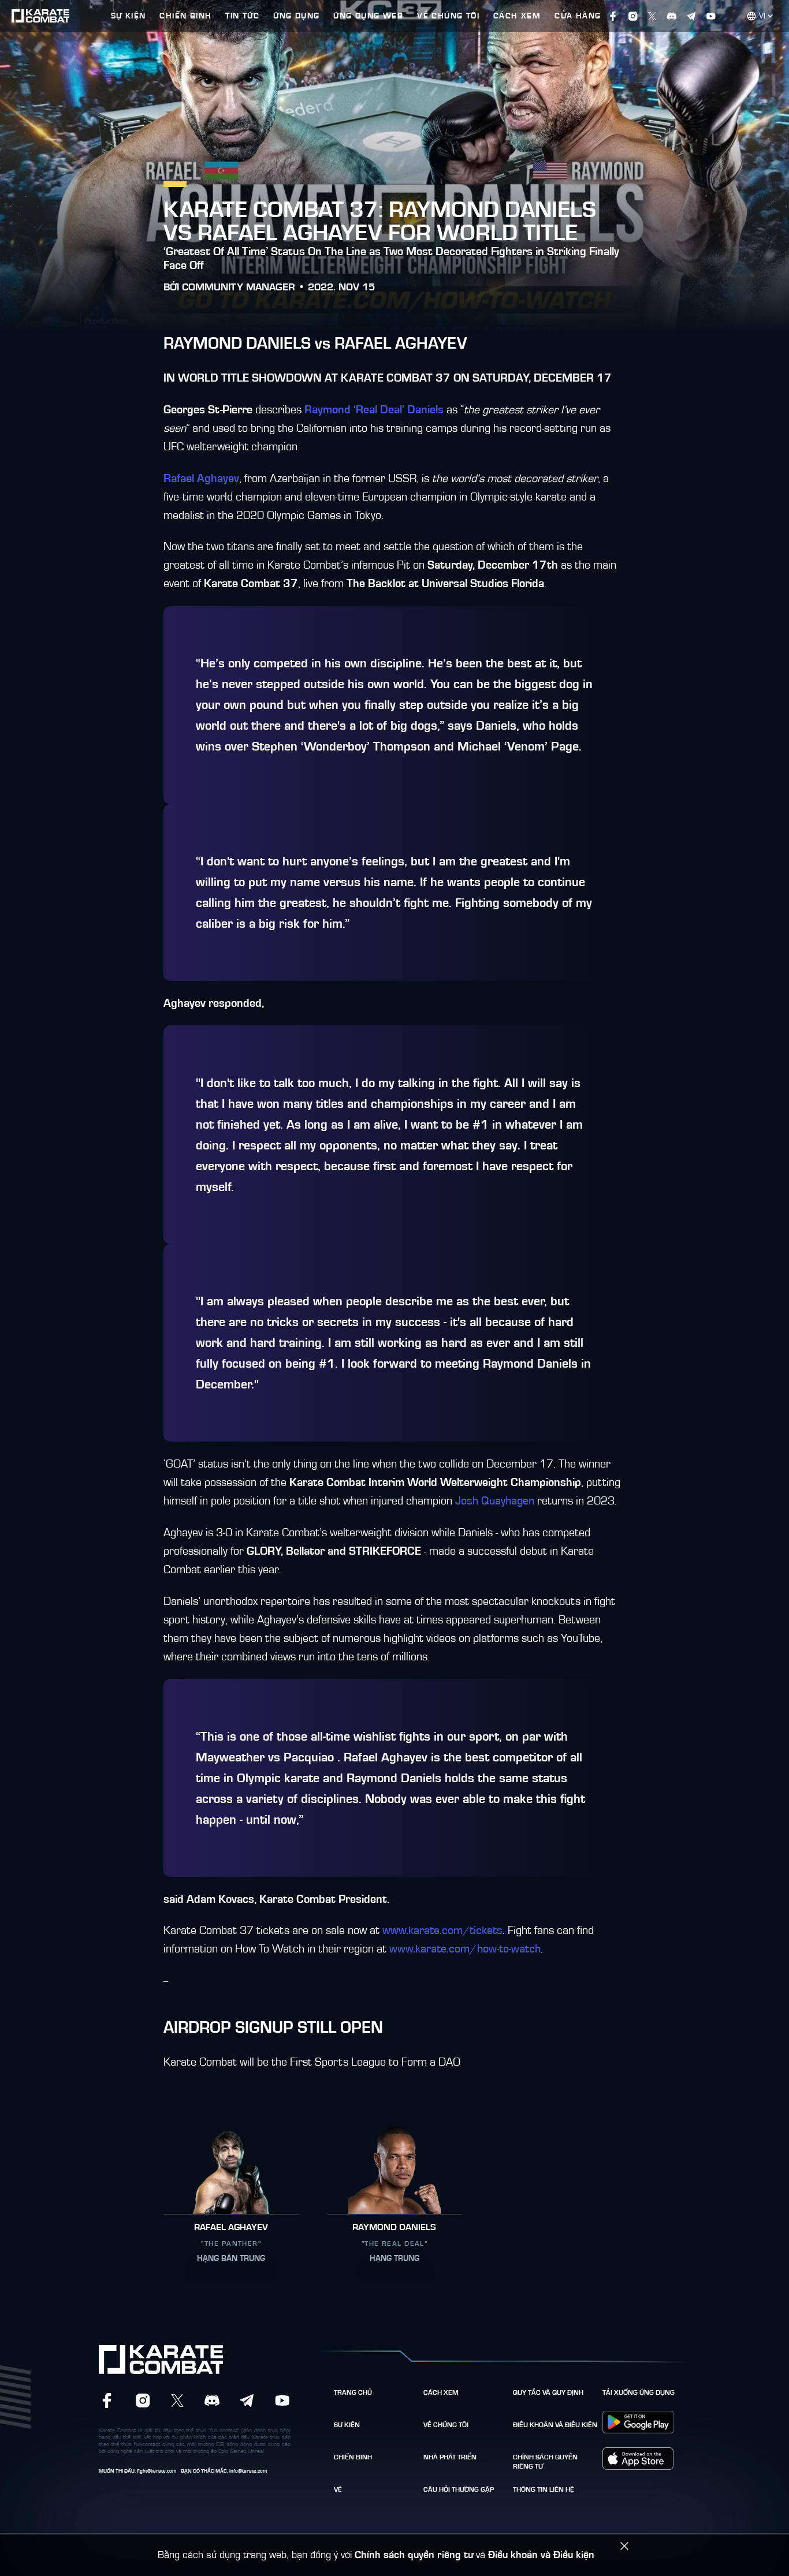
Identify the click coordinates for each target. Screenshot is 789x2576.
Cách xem (441, 2392)
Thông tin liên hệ (544, 2489)
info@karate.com (248, 2471)
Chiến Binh (353, 2457)
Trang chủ (353, 2392)
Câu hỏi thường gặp (459, 2489)
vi (762, 16)
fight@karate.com (157, 2471)
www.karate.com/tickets (442, 1931)
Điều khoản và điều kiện (555, 2425)
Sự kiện (347, 2425)
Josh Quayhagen (495, 1501)
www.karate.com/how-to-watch (465, 1949)
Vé (338, 2489)
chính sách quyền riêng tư (545, 2462)
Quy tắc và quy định (548, 2392)
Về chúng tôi (446, 2425)
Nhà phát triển (450, 2457)
